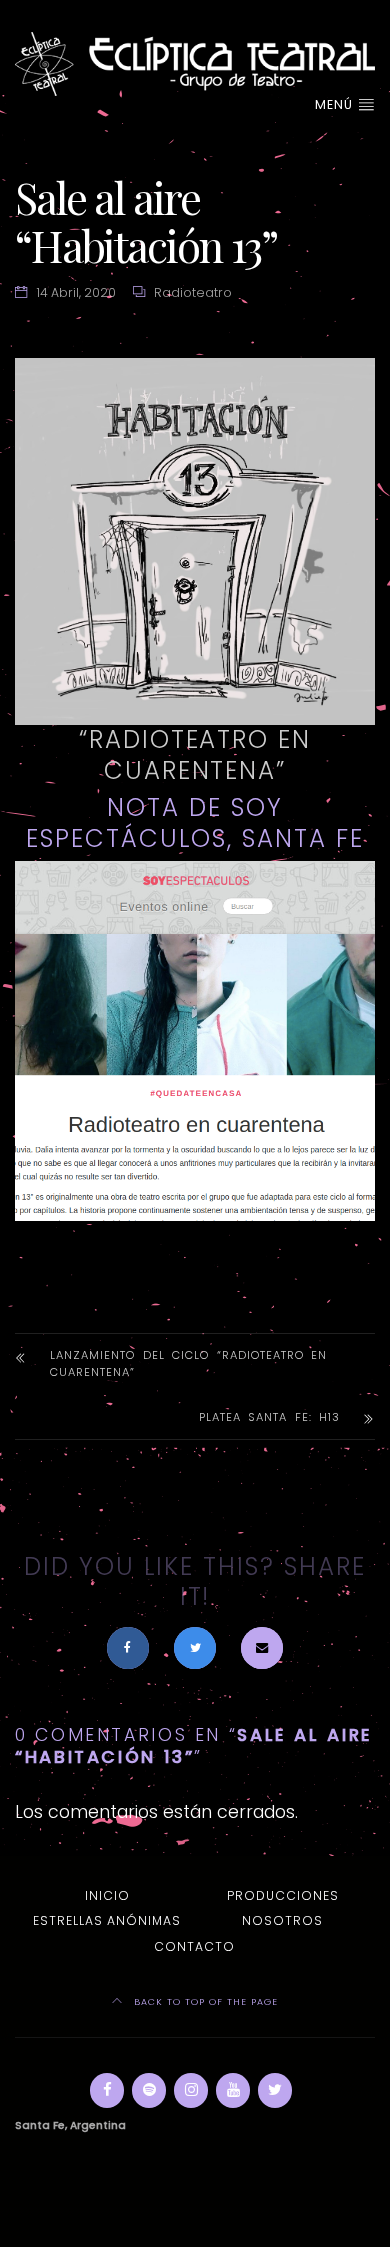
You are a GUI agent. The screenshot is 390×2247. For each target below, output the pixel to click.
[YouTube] (233, 2090)
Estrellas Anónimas (107, 1920)
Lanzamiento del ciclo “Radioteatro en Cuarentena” (188, 1363)
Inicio (107, 1895)
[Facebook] (107, 2090)
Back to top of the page (204, 2001)
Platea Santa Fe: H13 (269, 1417)
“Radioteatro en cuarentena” (195, 755)
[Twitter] (275, 2090)
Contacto (194, 1946)
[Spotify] (149, 2090)
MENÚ (336, 104)
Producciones (283, 1895)
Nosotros (282, 1920)
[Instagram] (191, 2090)
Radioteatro (193, 292)
